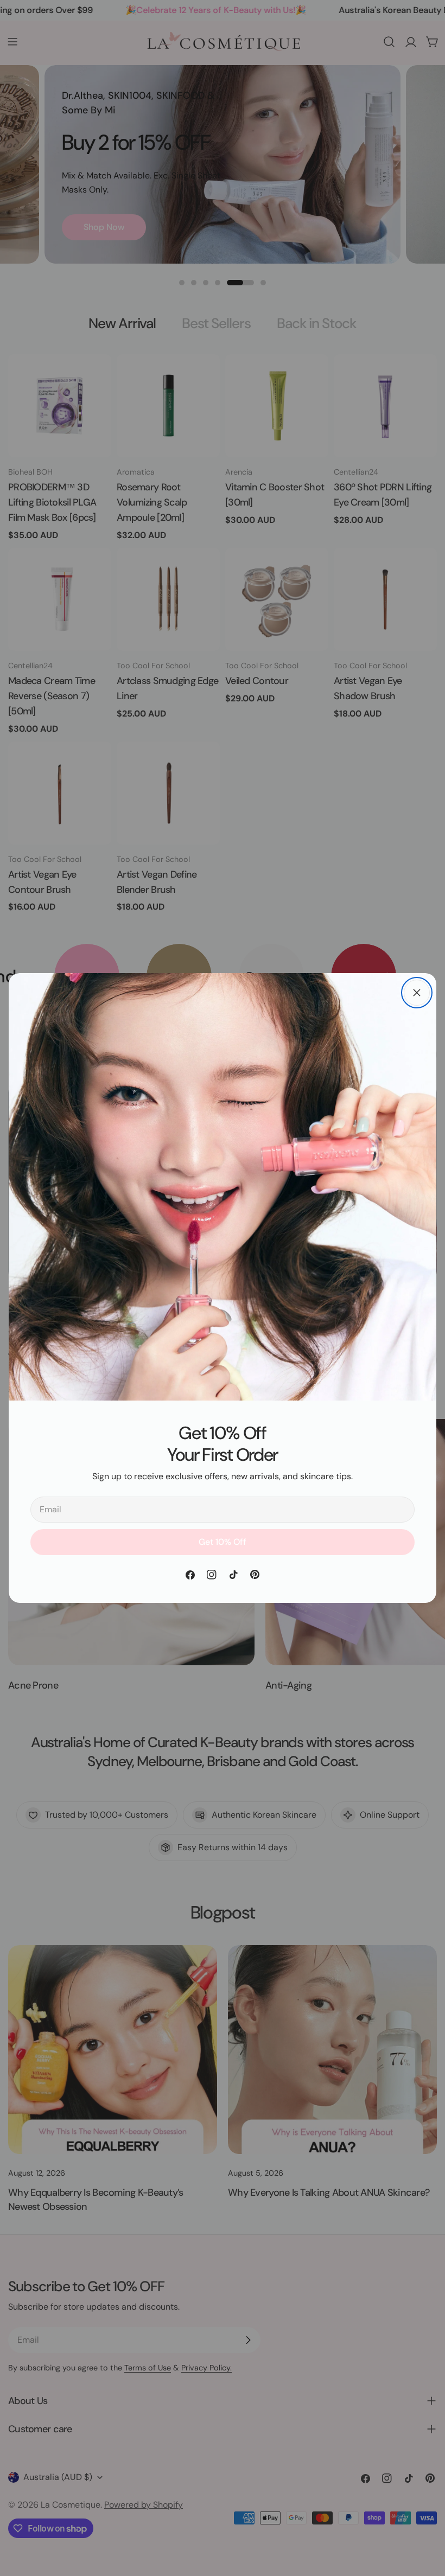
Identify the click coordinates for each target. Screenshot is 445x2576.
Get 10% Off (223, 1542)
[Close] (417, 993)
